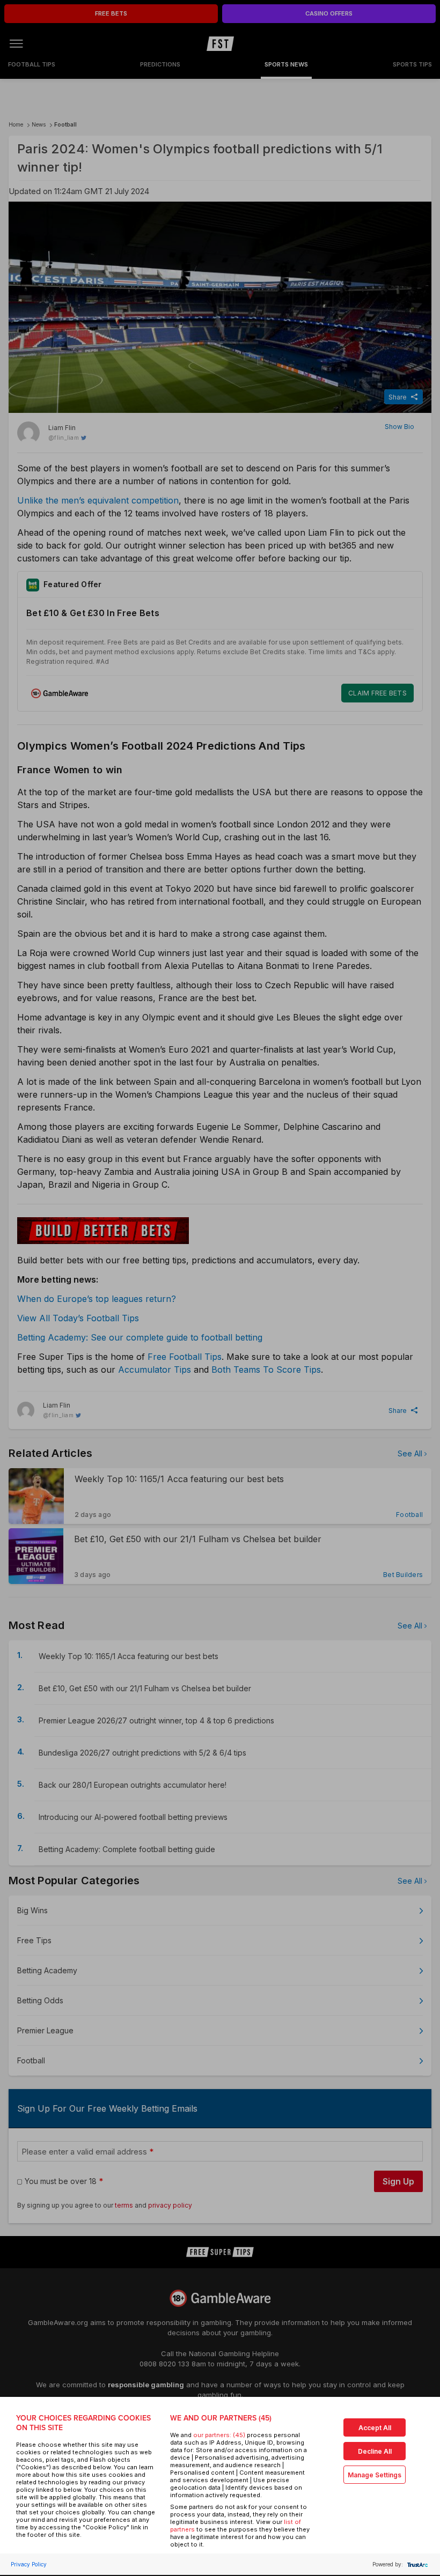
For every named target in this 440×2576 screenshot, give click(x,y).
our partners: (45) (219, 2435)
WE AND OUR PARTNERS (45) (221, 2418)
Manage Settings (375, 2475)
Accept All (375, 2428)
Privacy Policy (29, 2564)
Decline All (375, 2451)
